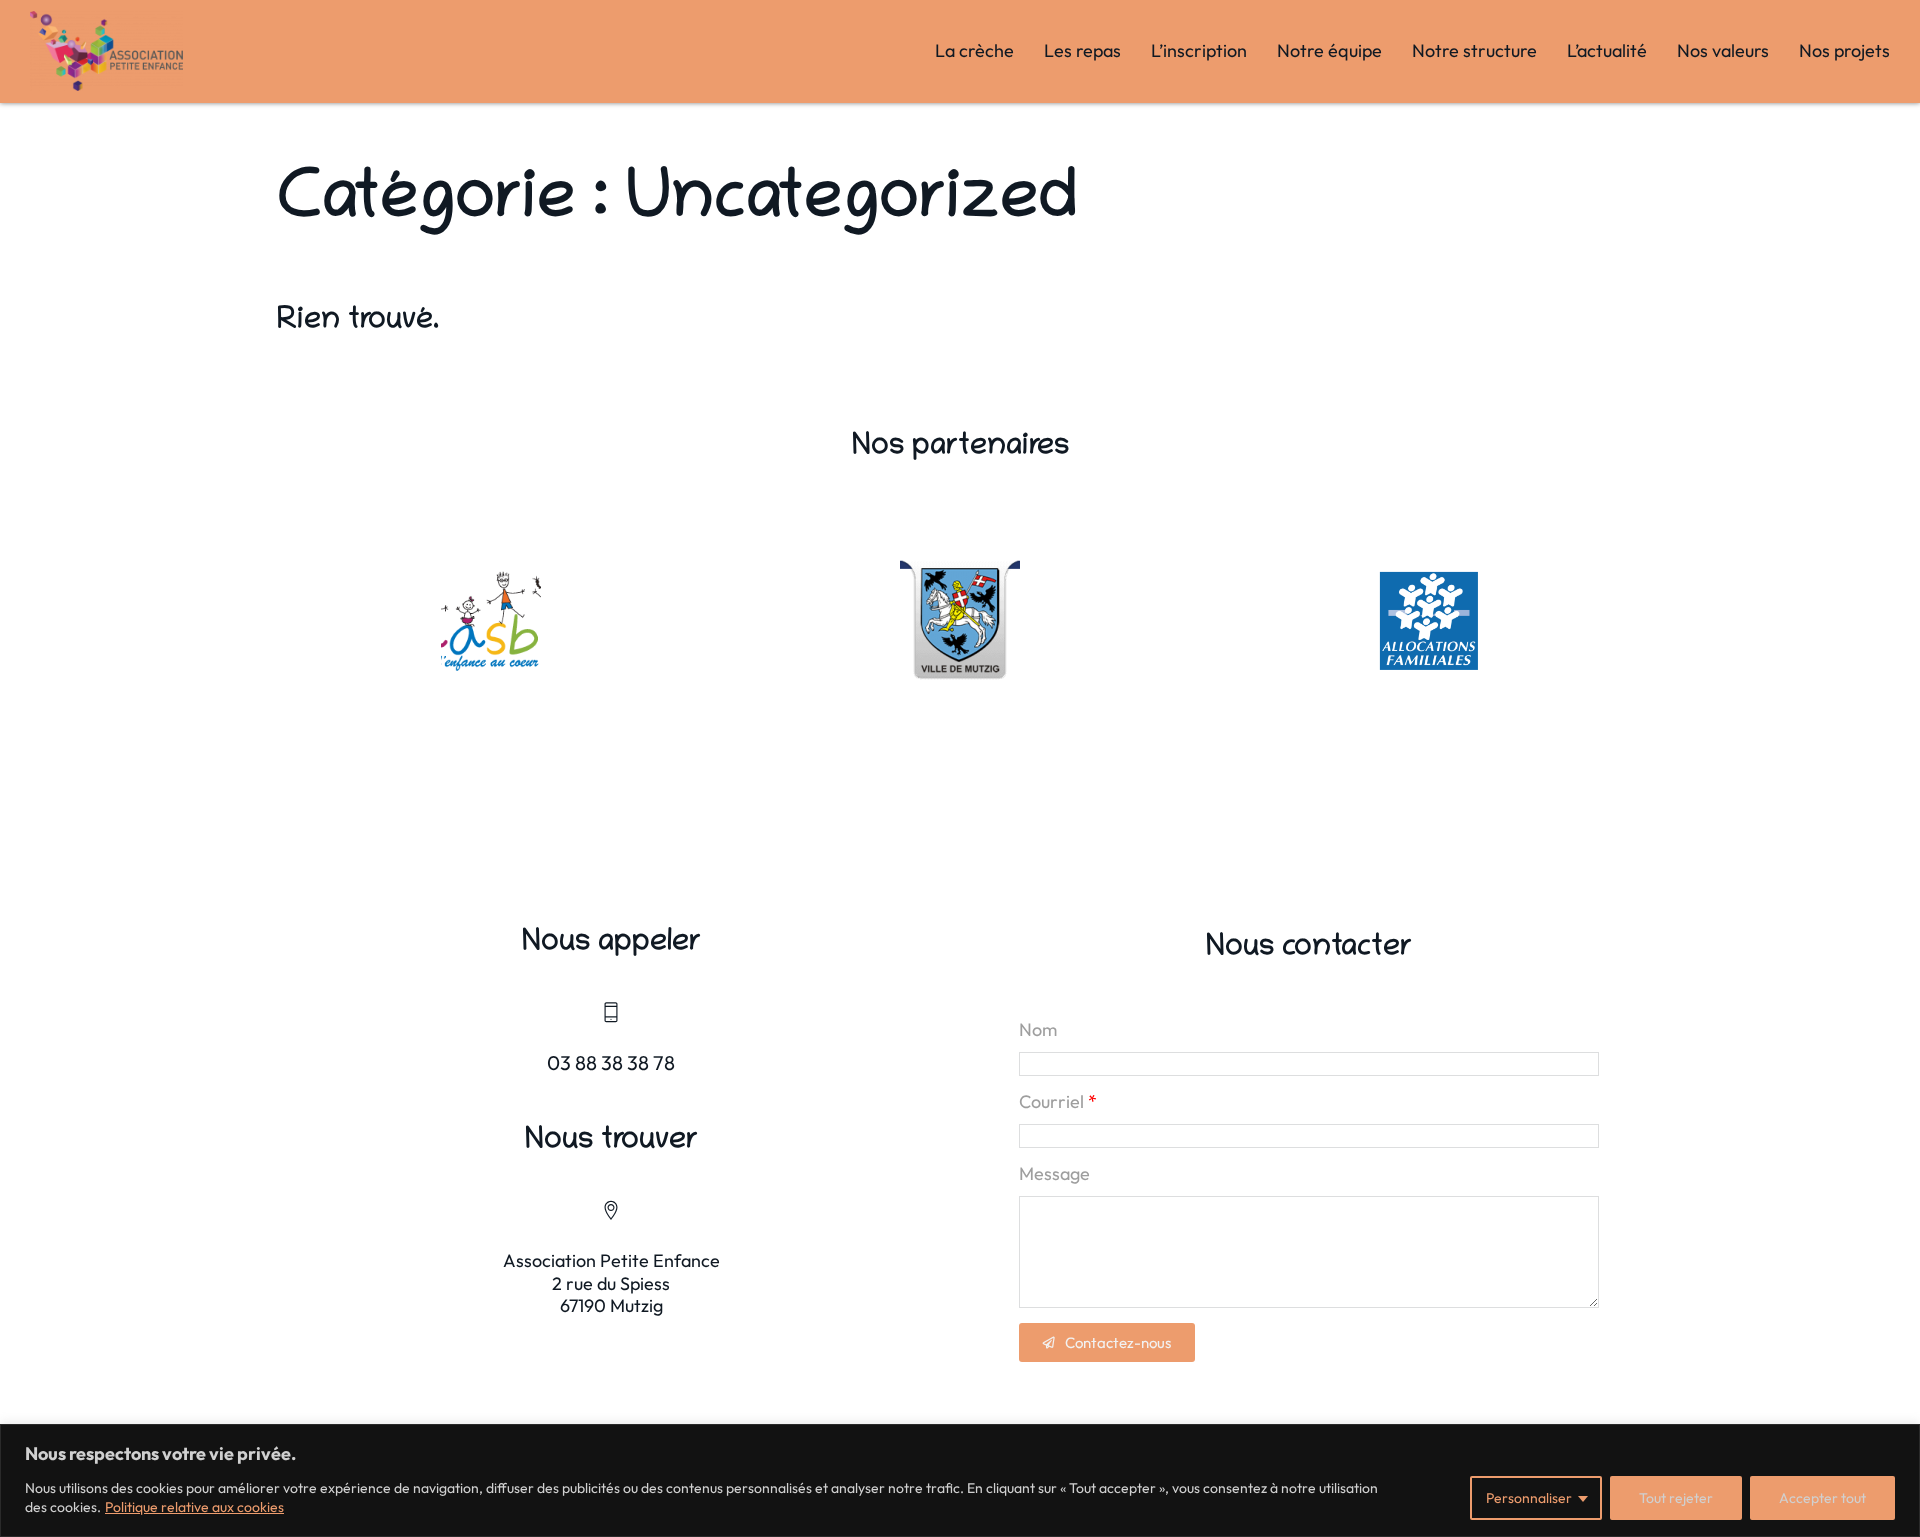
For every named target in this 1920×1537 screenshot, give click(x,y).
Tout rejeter (1676, 1498)
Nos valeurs (1723, 50)
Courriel (1051, 1102)
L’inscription (1199, 50)
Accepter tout (1822, 1498)
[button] (1107, 1342)
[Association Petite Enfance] (106, 51)
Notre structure (1474, 50)
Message (1054, 1174)
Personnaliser (1529, 1498)
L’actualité (1607, 50)
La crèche (974, 50)
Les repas (1082, 50)
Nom (1038, 1030)
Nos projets (1844, 50)
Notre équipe (1329, 50)
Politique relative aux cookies (194, 1507)
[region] (960, 1480)
